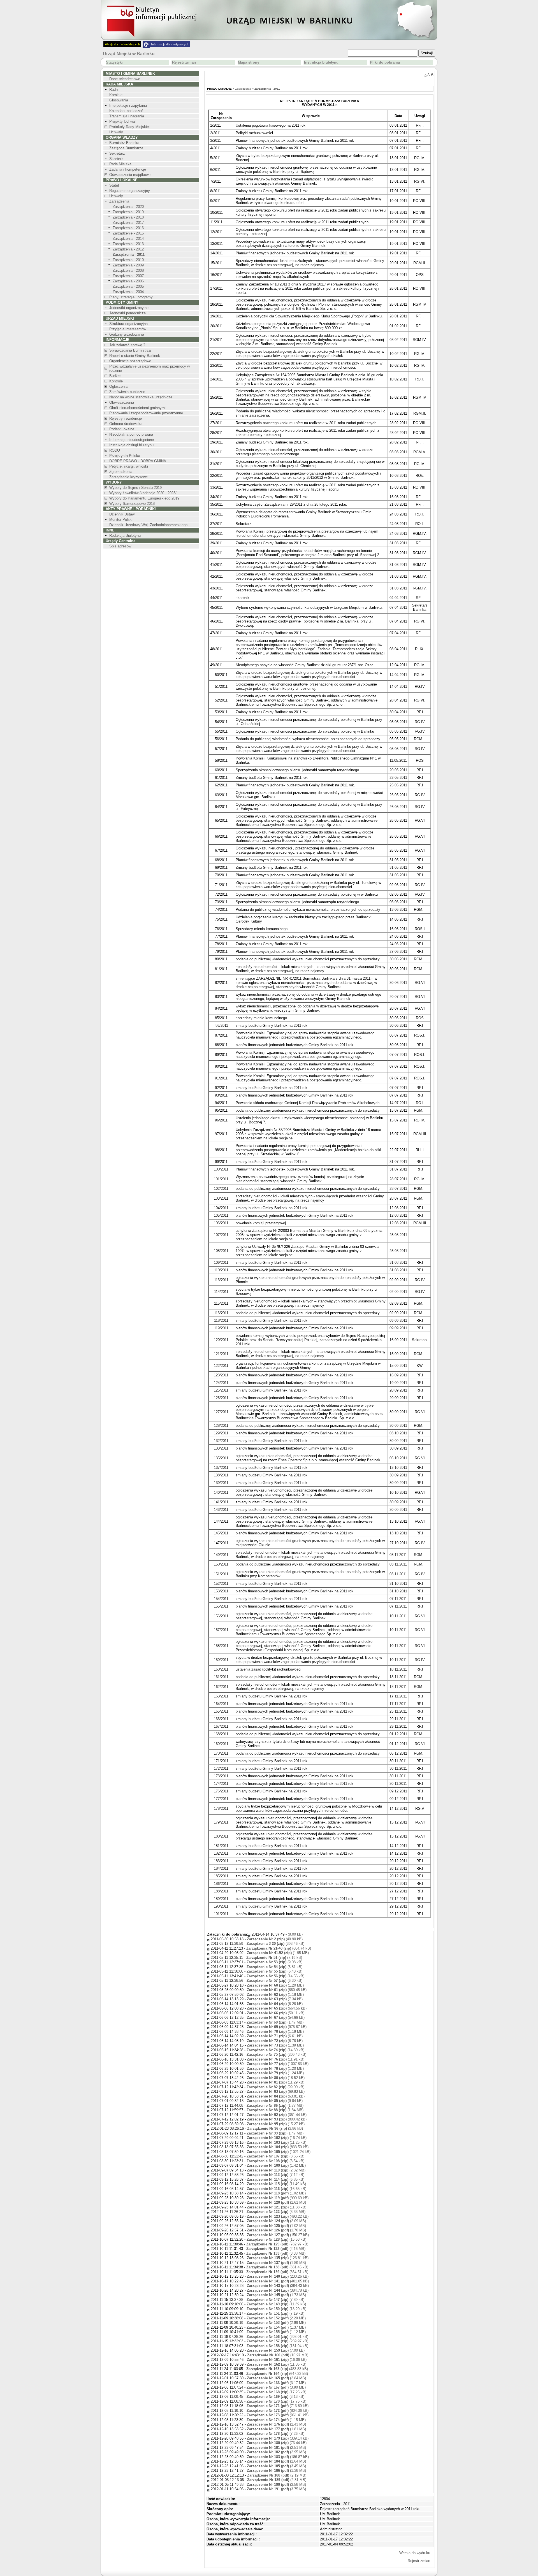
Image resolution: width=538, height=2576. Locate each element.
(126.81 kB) (278, 2258)
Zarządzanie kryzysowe (128, 477)
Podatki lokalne (122, 429)
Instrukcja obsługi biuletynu (131, 445)
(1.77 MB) (275, 2105)
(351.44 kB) (277, 2115)
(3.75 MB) (276, 2489)
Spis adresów (120, 546)
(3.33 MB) (276, 2212)
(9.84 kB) (275, 2101)
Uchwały (116, 132)
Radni (114, 90)
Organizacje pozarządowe (130, 361)
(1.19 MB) (275, 2032)
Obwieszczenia (122, 402)
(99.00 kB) (275, 2087)
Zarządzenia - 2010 (128, 260)
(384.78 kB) (278, 2290)
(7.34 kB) (275, 1999)
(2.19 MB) (277, 2475)
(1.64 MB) (276, 2461)
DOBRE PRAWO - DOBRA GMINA (138, 461)
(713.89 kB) (278, 2406)
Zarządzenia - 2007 (128, 276)
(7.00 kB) (276, 2350)
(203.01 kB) (277, 2337)
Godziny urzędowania (127, 334)
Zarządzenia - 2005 (128, 286)
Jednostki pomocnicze (127, 313)
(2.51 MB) (276, 2448)
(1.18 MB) (275, 1995)
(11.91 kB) (276, 2059)
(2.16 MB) (276, 2249)
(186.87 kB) (278, 2457)
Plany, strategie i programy (131, 297)
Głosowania (119, 100)
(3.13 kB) (275, 2397)
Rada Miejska (120, 164)
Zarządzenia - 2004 (128, 292)
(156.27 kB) (278, 2235)
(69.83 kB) (276, 2091)
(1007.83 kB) (278, 2064)
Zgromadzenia (121, 472)
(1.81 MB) (276, 2429)
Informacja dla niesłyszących (170, 44)
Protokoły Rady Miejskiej (129, 127)
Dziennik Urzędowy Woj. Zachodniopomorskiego (148, 525)
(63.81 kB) (276, 2096)
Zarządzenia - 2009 (128, 265)
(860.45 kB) (277, 1990)
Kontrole (116, 381)
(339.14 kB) (278, 2438)
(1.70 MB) (276, 2230)
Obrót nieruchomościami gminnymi (137, 408)
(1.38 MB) (276, 2471)
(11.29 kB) (276, 2082)
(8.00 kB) (295, 1934)
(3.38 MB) (276, 2253)
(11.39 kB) (276, 2304)
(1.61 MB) (276, 2202)
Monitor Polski (121, 520)
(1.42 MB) (276, 2165)
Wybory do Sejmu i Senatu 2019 (135, 488)
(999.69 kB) (278, 2198)
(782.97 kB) (277, 2244)
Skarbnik (116, 159)
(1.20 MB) (275, 1985)
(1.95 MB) (278, 1953)
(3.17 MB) (276, 2383)
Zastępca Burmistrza (126, 148)
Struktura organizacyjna (128, 324)
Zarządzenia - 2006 (128, 281)
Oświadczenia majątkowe (130, 175)
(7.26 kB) (275, 2434)
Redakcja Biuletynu (125, 536)
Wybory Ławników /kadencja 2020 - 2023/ (143, 493)
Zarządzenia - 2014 (128, 239)
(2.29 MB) (276, 2318)
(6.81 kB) (274, 1967)
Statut (114, 185)
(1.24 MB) (275, 2073)
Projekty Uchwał (122, 121)
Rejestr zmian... (421, 2561)
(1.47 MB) (275, 2022)
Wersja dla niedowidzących (122, 44)
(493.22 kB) (278, 2216)
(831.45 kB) (277, 2267)
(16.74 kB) (277, 2138)
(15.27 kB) (276, 2124)
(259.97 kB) (277, 2341)
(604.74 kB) (279, 1948)
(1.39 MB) (275, 2045)
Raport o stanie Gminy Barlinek (135, 356)
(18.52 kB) (276, 2078)
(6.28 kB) (275, 2004)
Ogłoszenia (118, 386)
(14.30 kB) (275, 2050)
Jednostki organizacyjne (129, 308)
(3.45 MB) (276, 2466)
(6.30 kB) (274, 1981)
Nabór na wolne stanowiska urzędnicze (141, 397)
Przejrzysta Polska (125, 456)
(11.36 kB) (277, 2364)
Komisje (116, 95)
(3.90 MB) (276, 2387)
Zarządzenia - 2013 (128, 244)
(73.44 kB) (277, 2443)
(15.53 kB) (276, 2239)
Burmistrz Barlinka (124, 143)
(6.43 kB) (274, 1971)
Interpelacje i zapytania (128, 105)
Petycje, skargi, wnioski (129, 466)
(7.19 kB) (274, 1958)
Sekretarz (117, 153)
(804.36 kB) (278, 2411)
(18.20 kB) (276, 2309)
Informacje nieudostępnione (132, 440)
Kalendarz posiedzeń (126, 111)
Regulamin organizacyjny (130, 191)
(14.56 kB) (275, 1976)
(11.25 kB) (277, 2142)
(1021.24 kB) (279, 2152)
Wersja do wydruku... (416, 2553)
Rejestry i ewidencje (126, 418)
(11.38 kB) (277, 2207)
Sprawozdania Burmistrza (130, 350)
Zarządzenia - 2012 (128, 249)
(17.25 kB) (276, 2392)
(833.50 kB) (278, 2147)
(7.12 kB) (276, 2175)
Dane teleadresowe (125, 79)
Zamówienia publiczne (127, 392)
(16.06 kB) (277, 2360)
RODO (115, 450)
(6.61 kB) (275, 2036)
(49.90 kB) (275, 1939)
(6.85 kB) (276, 2179)
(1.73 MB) (276, 2295)
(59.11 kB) (276, 2013)
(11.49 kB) (276, 2184)
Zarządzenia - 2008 (128, 270)
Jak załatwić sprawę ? (127, 345)
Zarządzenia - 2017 (128, 223)
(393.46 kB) (275, 1944)
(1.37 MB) (276, 2327)
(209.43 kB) (276, 2054)
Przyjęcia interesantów (128, 329)
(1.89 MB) (276, 2263)
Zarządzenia (119, 201)
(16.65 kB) (277, 2189)
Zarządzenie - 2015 (128, 233)
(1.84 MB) (275, 2110)
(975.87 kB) (277, 2027)
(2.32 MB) (276, 2170)
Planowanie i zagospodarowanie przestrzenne (146, 413)
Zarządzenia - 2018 (128, 217)
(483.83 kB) (277, 2369)
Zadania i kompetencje (128, 169)
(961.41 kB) (278, 2415)
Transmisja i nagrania (127, 116)
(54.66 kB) (276, 2018)
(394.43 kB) (278, 2286)
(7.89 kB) (275, 2300)
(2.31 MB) (277, 2480)
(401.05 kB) (278, 2281)
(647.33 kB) (277, 2374)
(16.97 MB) (278, 2355)
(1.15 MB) (276, 2420)
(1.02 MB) (276, 2193)
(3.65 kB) (275, 2156)
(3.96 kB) (275, 2128)
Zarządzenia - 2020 (128, 207)
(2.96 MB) (276, 2323)
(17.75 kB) (276, 2401)
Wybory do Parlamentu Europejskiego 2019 (144, 498)
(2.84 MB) (276, 2378)
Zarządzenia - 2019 (128, 212)
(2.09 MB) (276, 2221)
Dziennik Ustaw (122, 514)
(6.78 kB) (275, 2041)
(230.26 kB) (278, 2276)
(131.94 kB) (277, 2346)
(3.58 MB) (276, 2485)
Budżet (115, 376)
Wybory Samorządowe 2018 (132, 504)
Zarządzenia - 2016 (128, 228)
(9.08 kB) (274, 1962)
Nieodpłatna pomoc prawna (131, 434)
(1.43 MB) (276, 2424)
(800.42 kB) (277, 2119)
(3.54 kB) (275, 2161)
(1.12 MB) (276, 2332)
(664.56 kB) (277, 2008)
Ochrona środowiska (126, 424)
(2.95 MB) (276, 2452)
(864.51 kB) (277, 2272)
